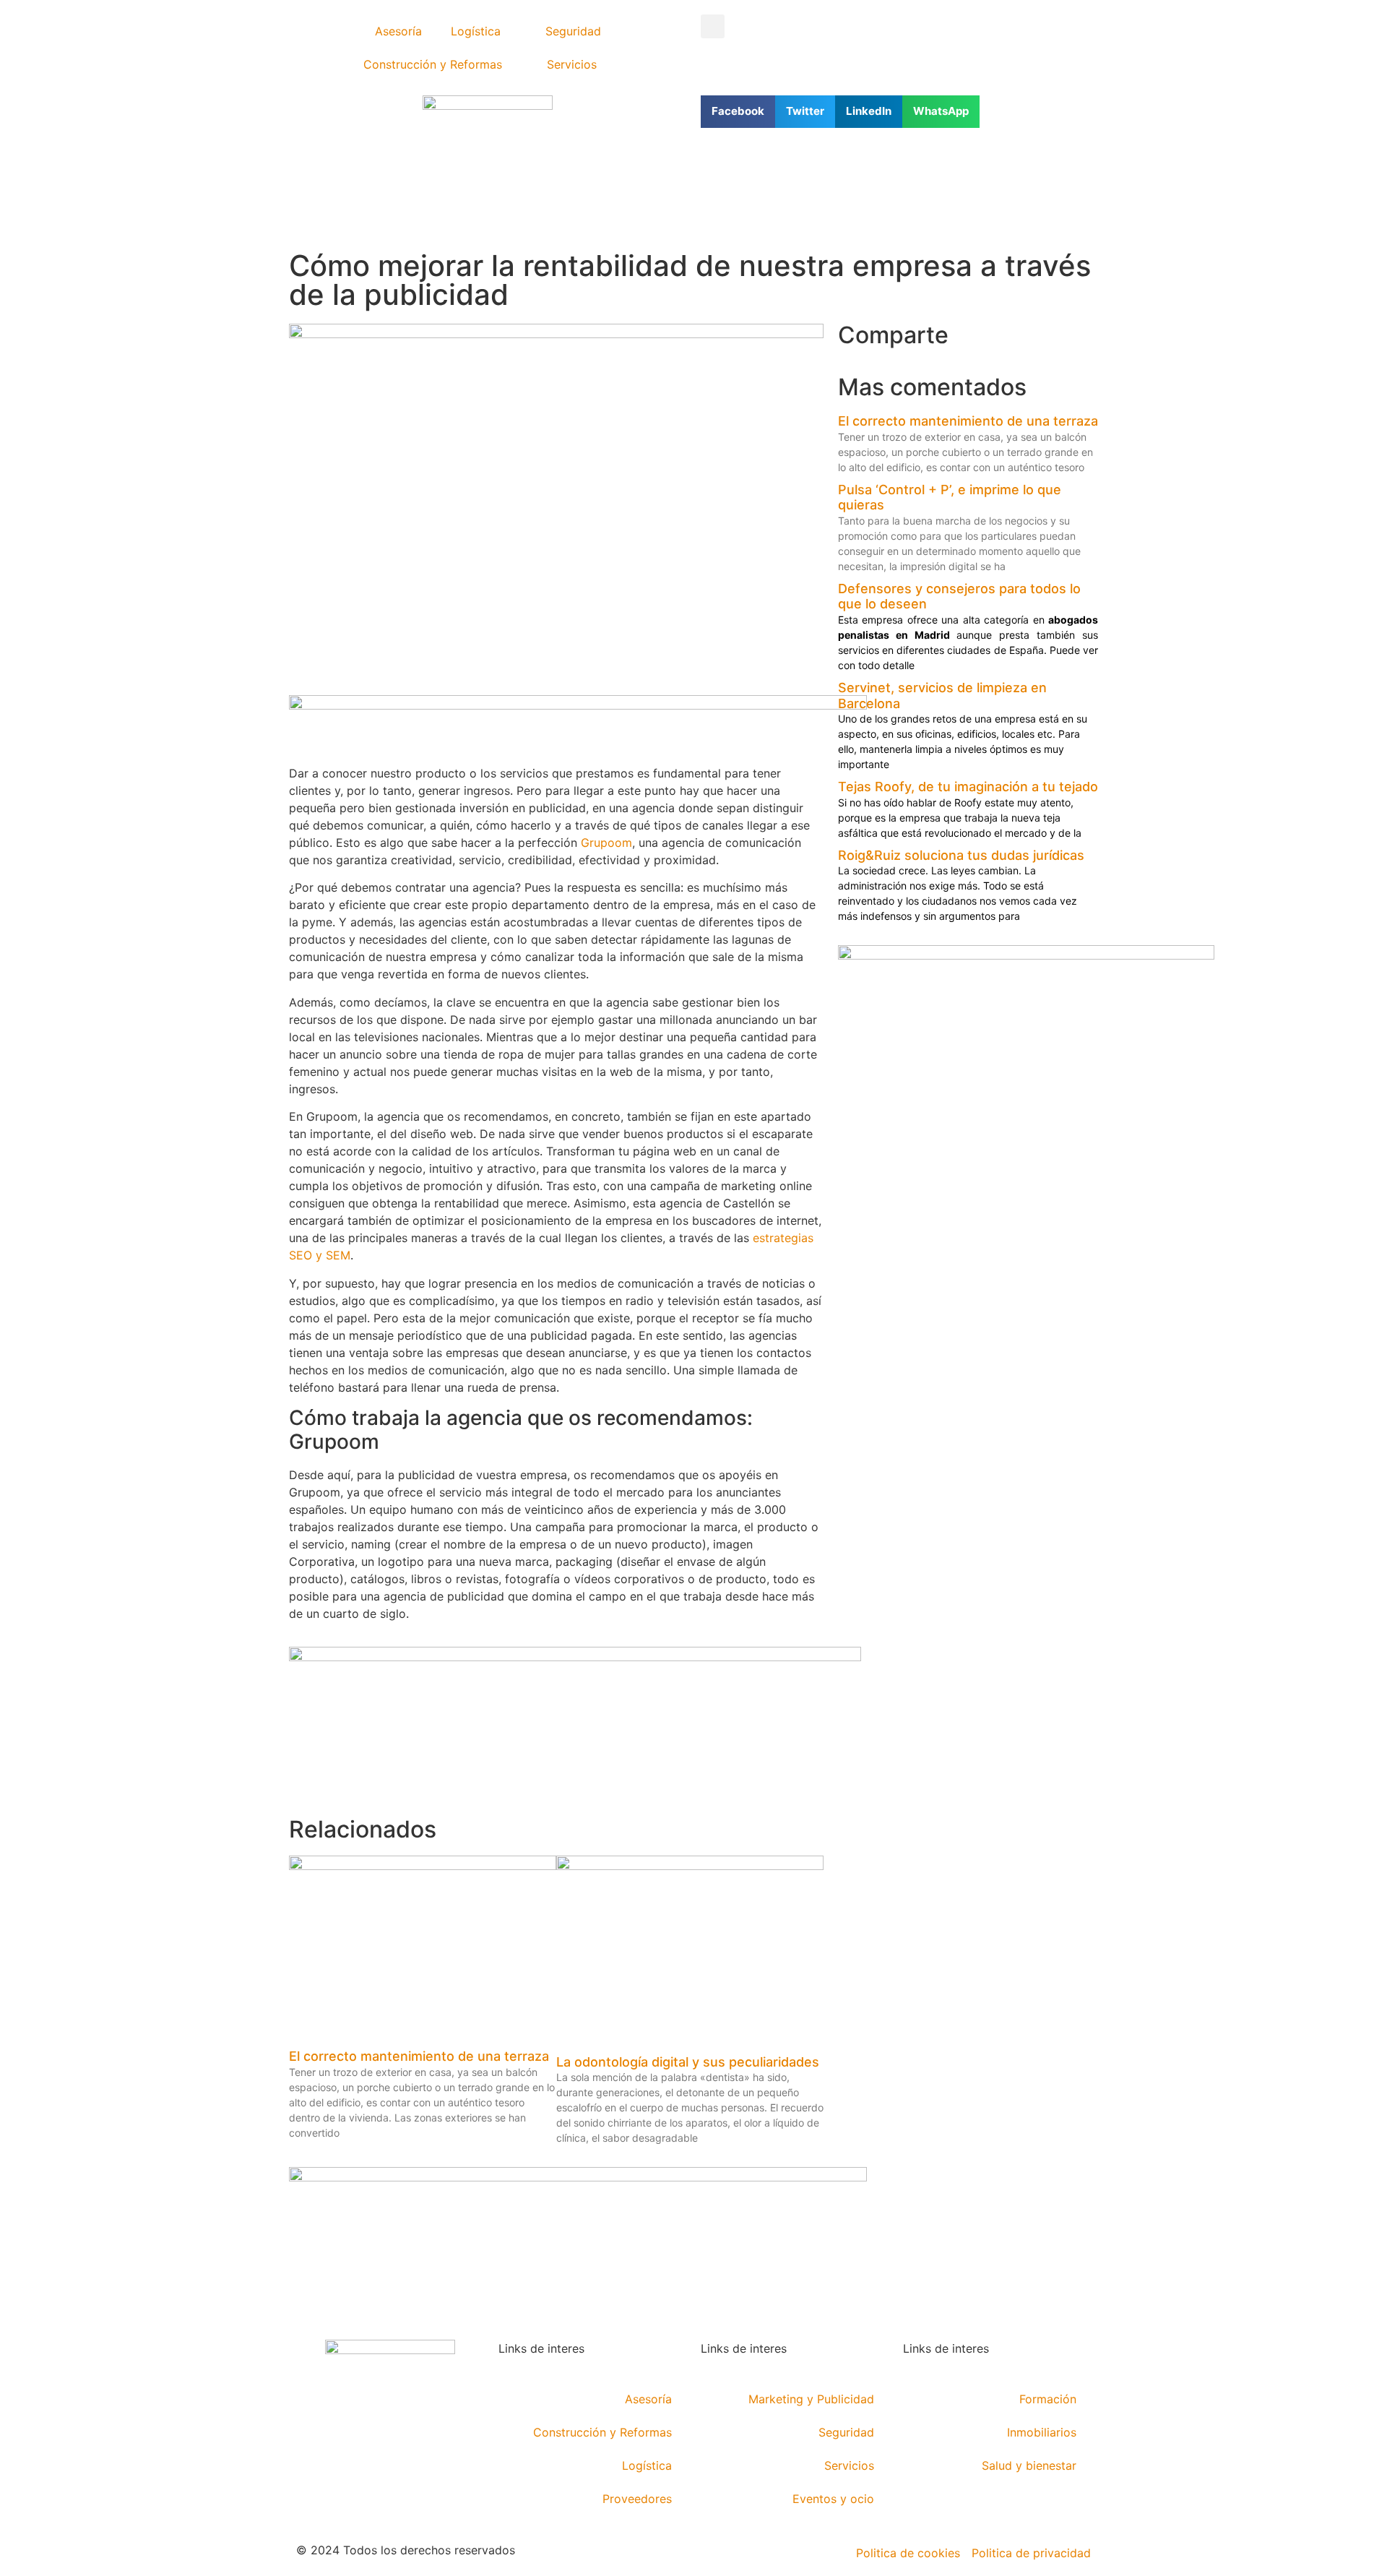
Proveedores (637, 2499)
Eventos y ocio (833, 2499)
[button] (713, 26)
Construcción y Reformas (433, 64)
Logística (476, 31)
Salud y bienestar (1029, 2465)
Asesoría (398, 31)
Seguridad (573, 31)
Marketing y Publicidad (811, 2399)
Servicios (572, 64)
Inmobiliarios (1042, 2432)
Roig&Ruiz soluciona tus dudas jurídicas (961, 855)
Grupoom (606, 843)
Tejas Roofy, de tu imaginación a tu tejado (968, 787)
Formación (1048, 2399)
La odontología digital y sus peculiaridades (688, 2062)
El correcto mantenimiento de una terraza (419, 2056)
